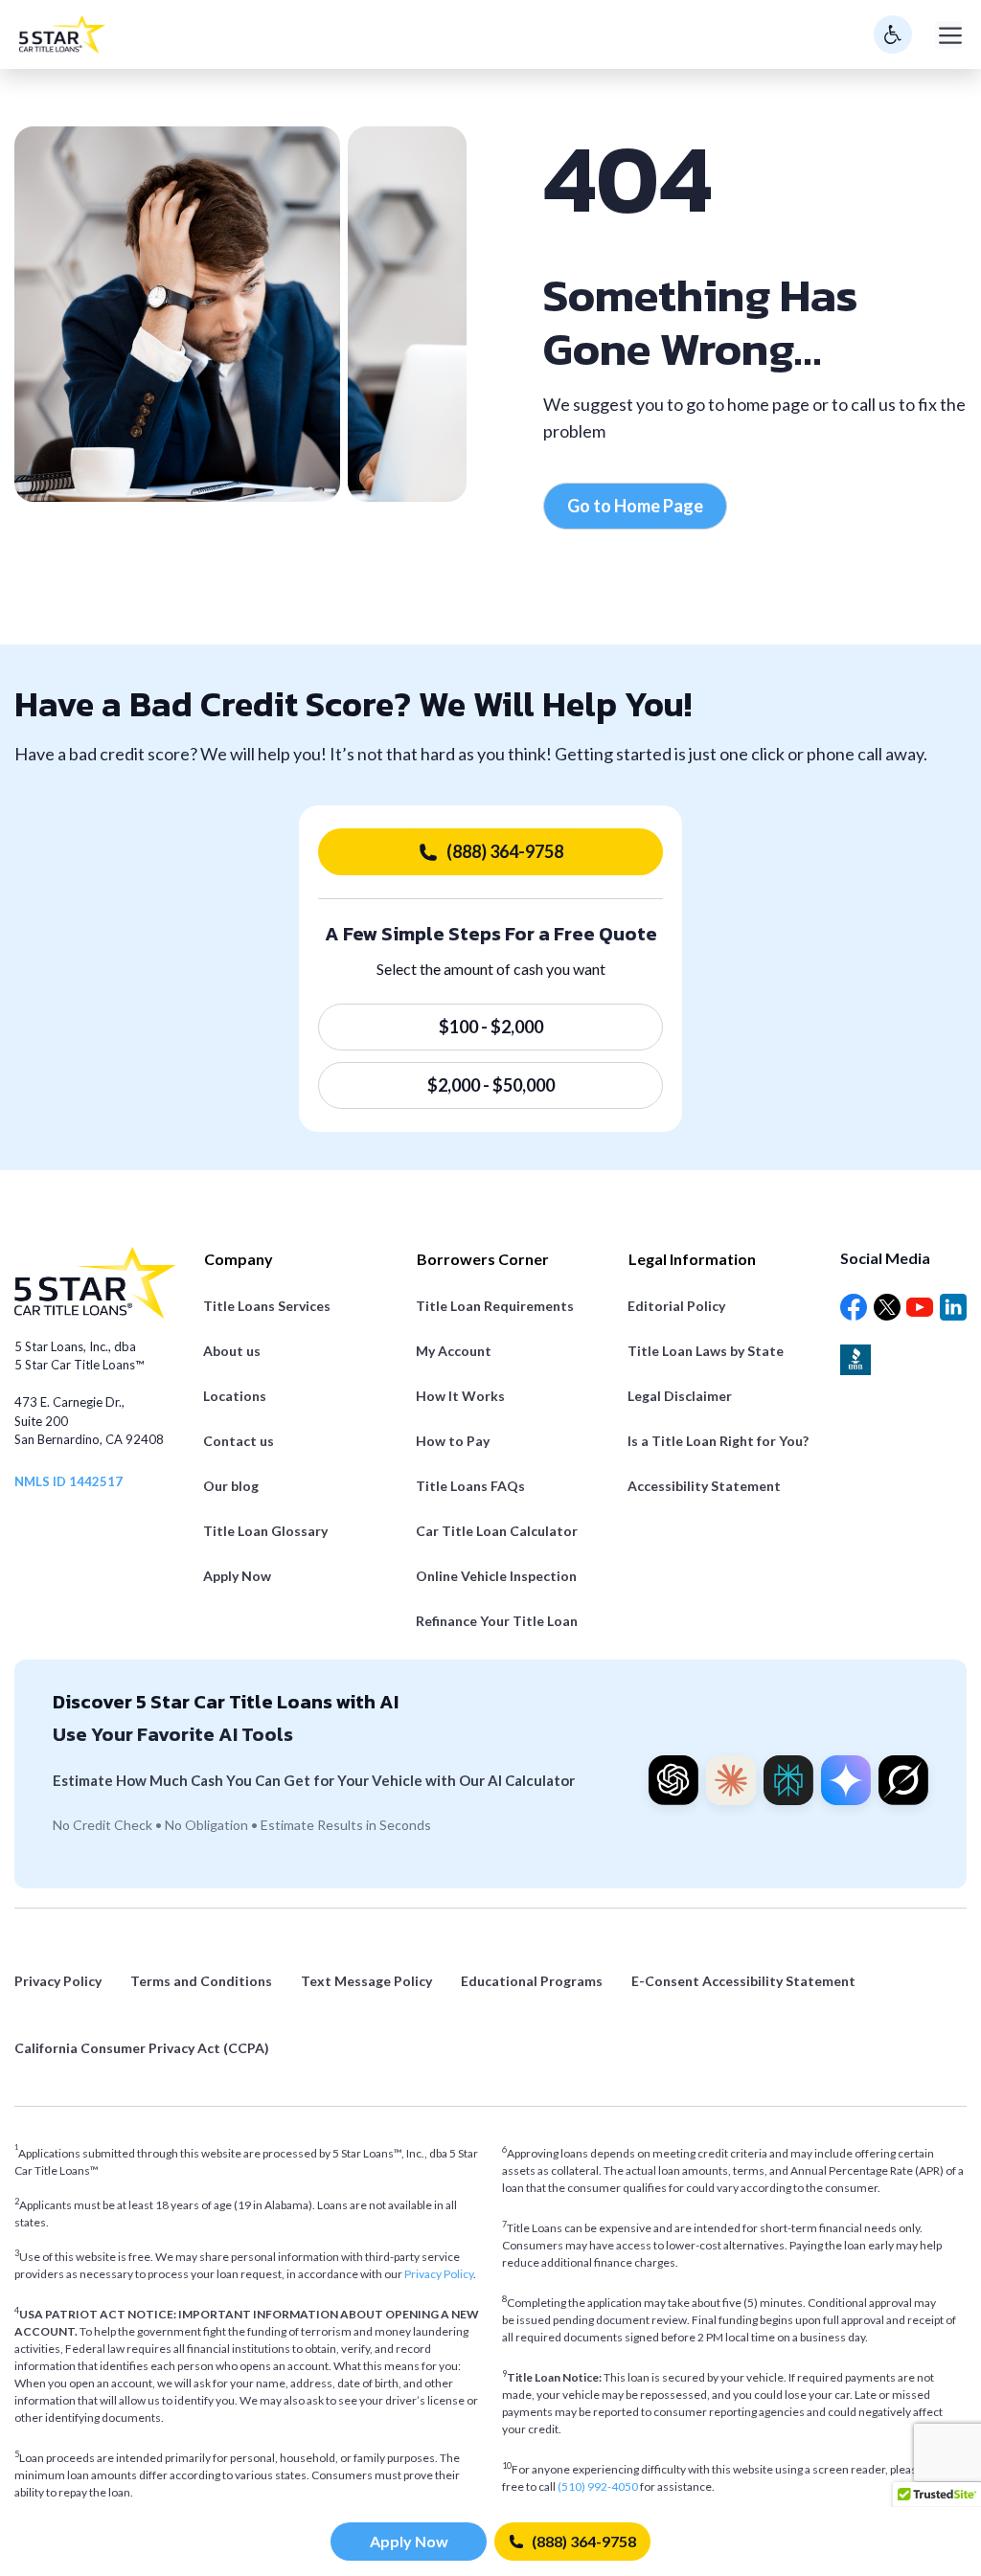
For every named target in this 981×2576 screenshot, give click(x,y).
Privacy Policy (439, 2274)
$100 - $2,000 (491, 1027)
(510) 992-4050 (599, 2486)
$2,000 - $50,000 (491, 1085)
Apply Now (409, 2541)
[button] (937, 2500)
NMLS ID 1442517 (68, 1481)
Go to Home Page (635, 506)
